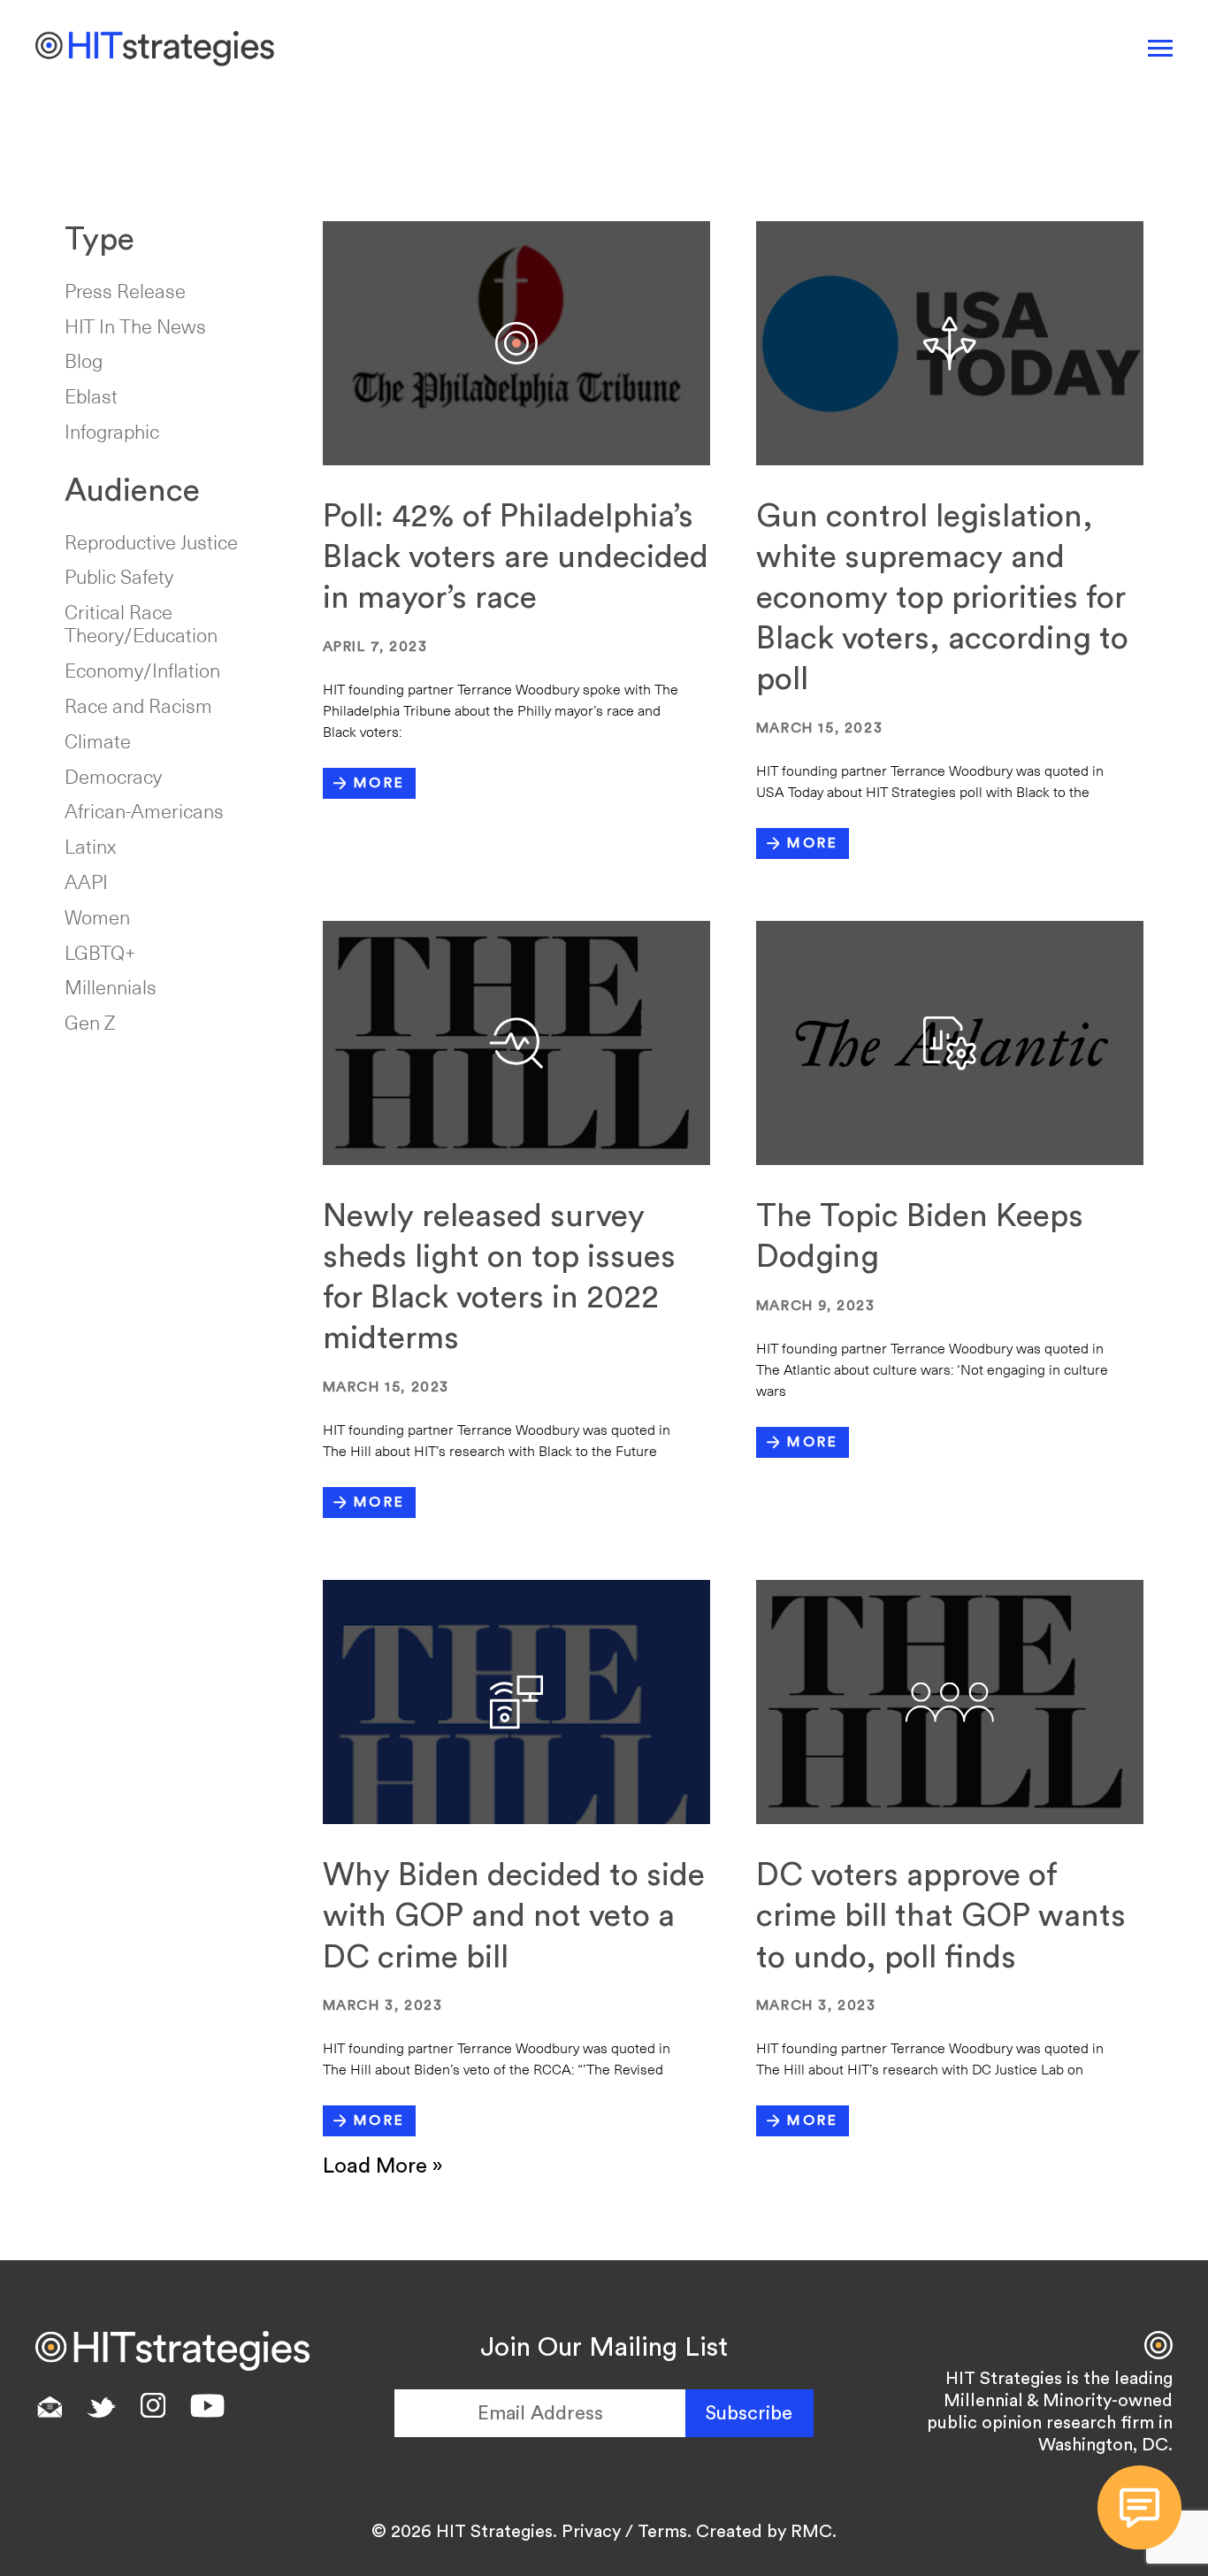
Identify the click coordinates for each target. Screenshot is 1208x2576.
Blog (84, 360)
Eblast (91, 395)
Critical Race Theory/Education (141, 623)
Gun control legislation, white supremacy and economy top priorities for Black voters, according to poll (942, 598)
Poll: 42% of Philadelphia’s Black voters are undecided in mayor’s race (516, 557)
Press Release (125, 290)
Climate (98, 740)
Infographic (112, 431)
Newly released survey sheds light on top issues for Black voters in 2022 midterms (499, 1277)
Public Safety (119, 576)
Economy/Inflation (142, 670)
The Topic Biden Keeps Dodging (920, 1237)
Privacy (591, 2532)
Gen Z (90, 1022)
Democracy (113, 776)
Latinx (90, 846)
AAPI (86, 881)
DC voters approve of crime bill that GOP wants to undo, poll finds (941, 1916)
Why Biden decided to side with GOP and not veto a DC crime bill (514, 1916)
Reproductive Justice (151, 541)
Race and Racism (138, 705)
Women (97, 916)
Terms (662, 2532)
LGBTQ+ (100, 952)
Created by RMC (764, 2532)
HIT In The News (135, 326)
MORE (379, 783)
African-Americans (144, 810)
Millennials (111, 986)
